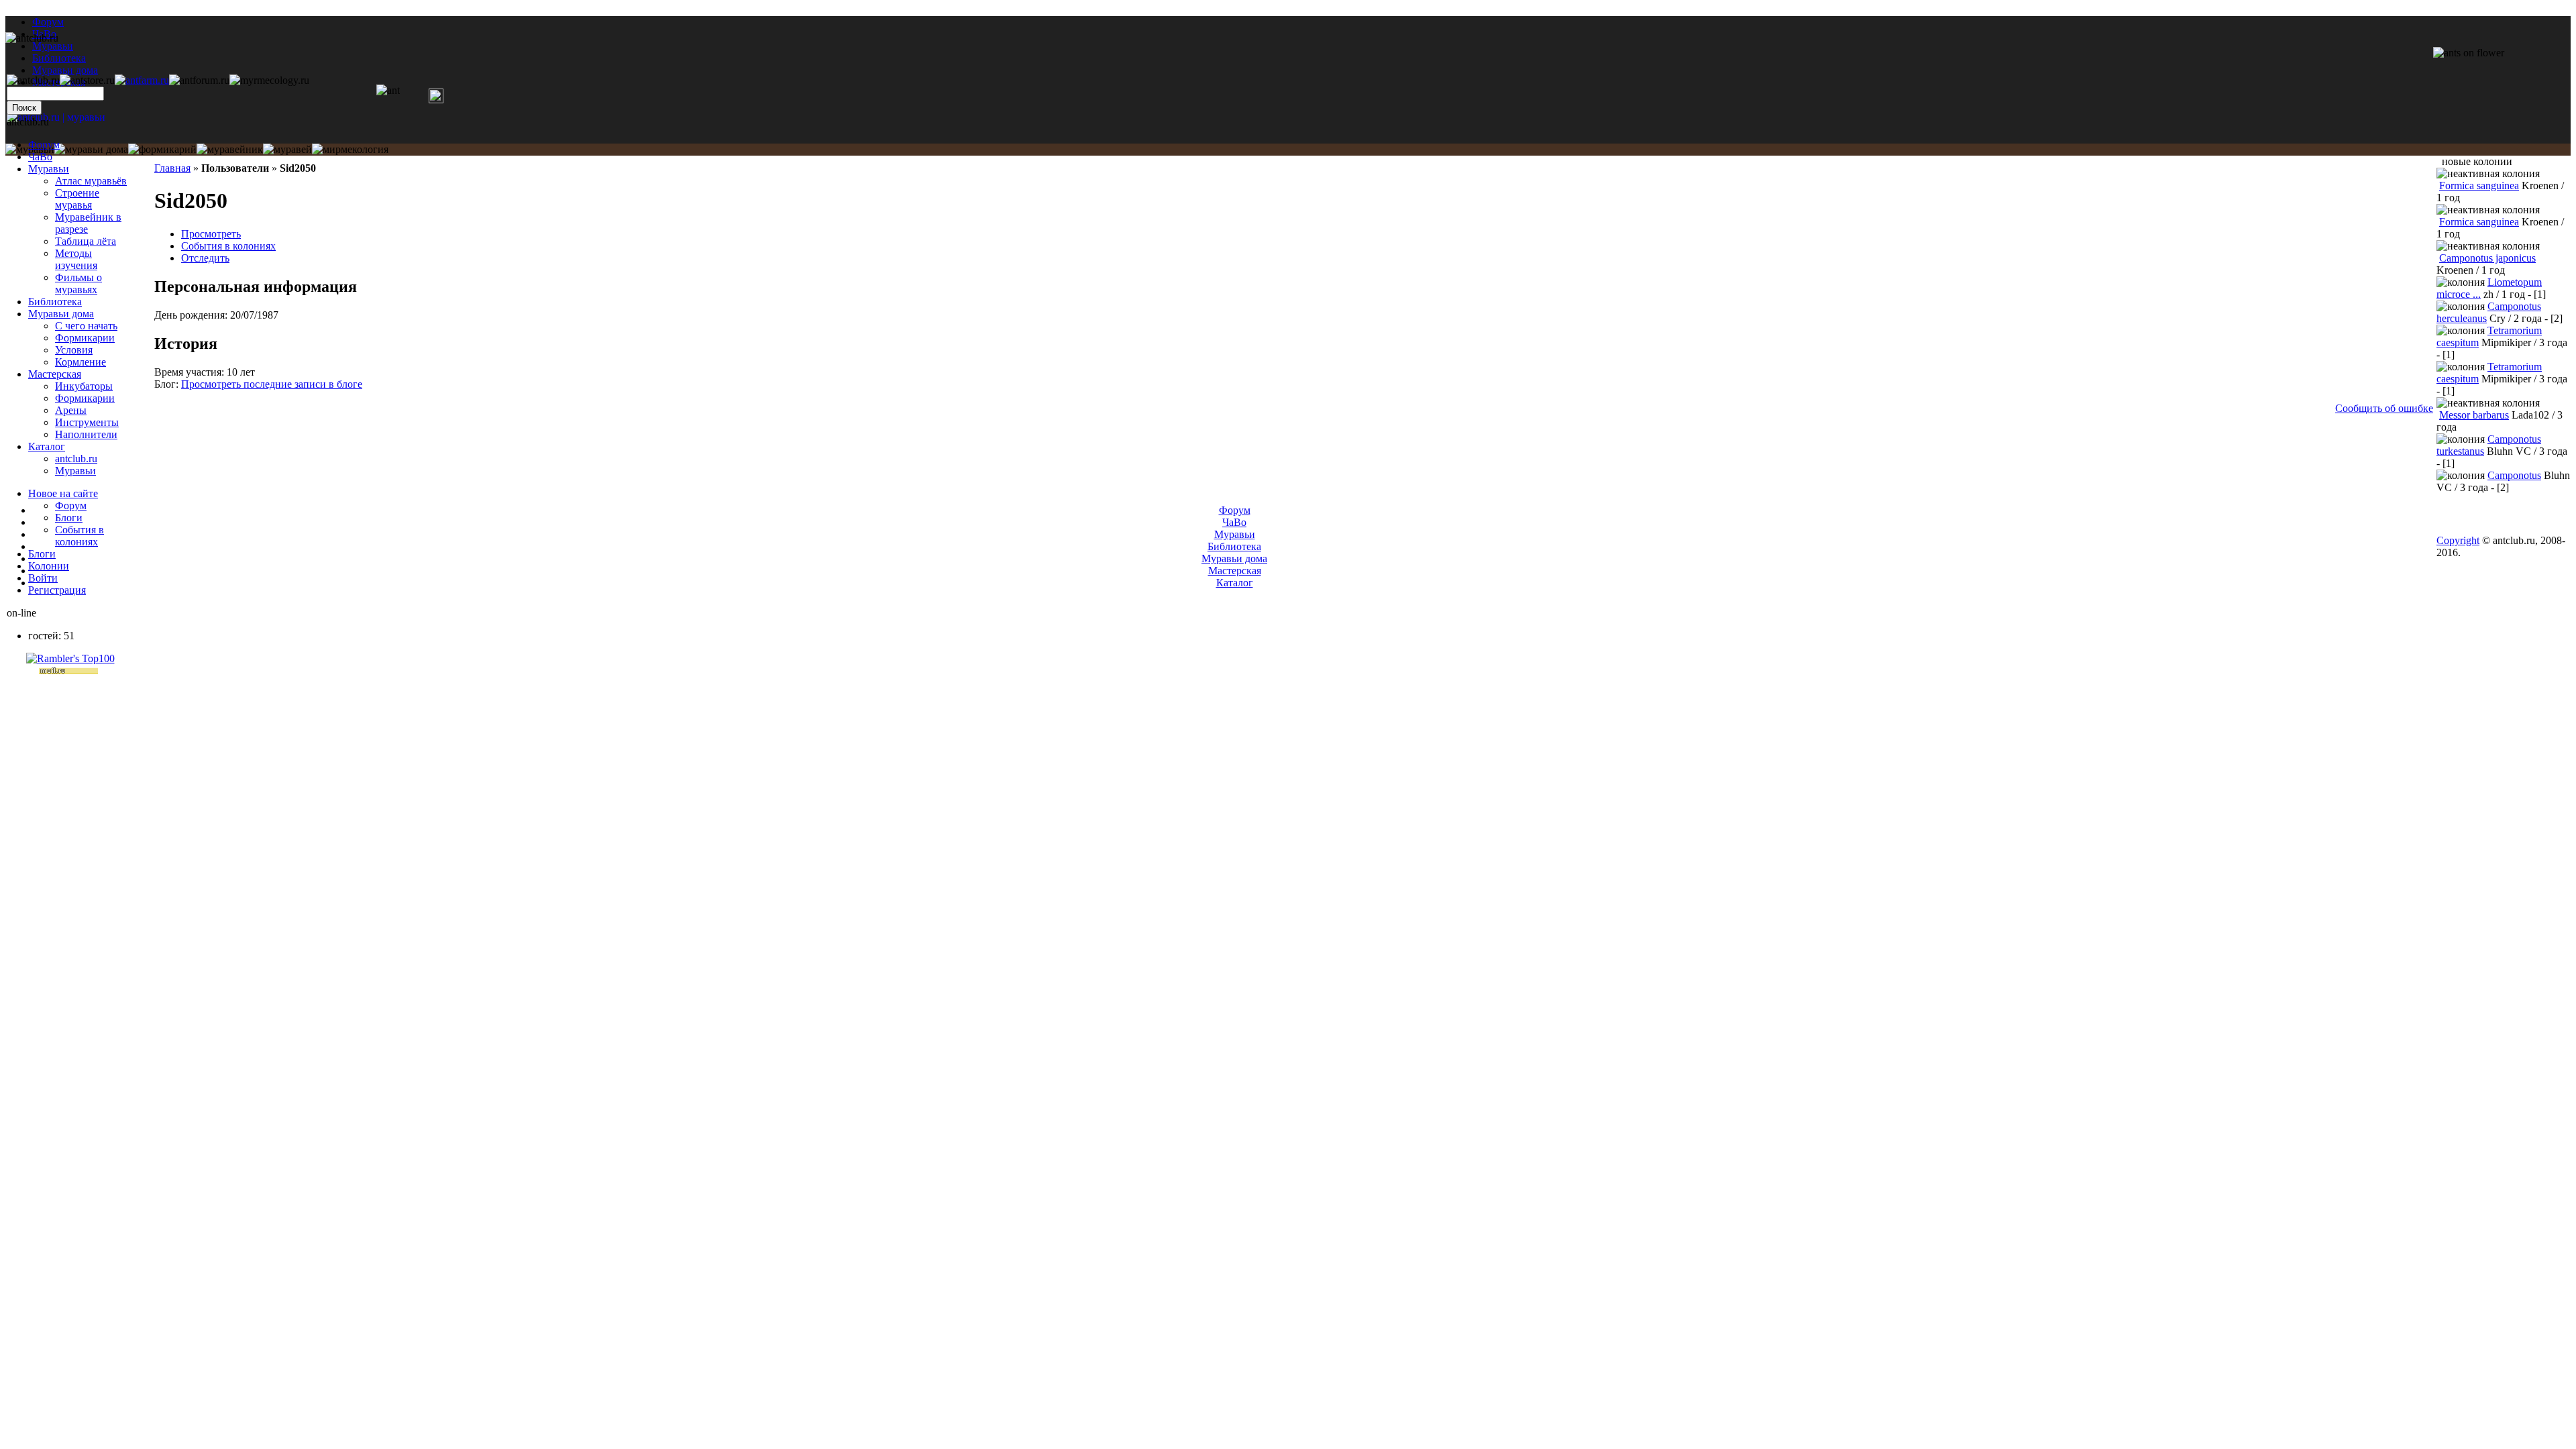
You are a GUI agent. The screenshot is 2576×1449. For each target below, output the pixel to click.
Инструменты (87, 422)
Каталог (47, 446)
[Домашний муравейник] (142, 80)
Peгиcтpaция (57, 590)
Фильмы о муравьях (78, 283)
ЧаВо (40, 157)
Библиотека (55, 302)
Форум (48, 22)
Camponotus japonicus (2487, 258)
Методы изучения (76, 259)
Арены (71, 410)
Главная (172, 168)
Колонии (49, 566)
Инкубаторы (84, 386)
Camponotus (2514, 475)
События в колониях (228, 246)
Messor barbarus (2474, 415)
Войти (43, 578)
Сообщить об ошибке (2384, 408)
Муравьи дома (61, 314)
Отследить (205, 258)
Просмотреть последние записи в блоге (272, 384)
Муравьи (49, 169)
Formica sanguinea (2479, 185)
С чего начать (86, 326)
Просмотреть (211, 234)
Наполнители (86, 434)
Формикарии (85, 338)
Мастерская (55, 374)
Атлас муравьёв (91, 181)
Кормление (80, 362)
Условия (74, 350)
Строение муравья (77, 199)
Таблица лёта (86, 241)
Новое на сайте (63, 493)
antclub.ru (76, 459)
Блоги (69, 518)
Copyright (2458, 540)
